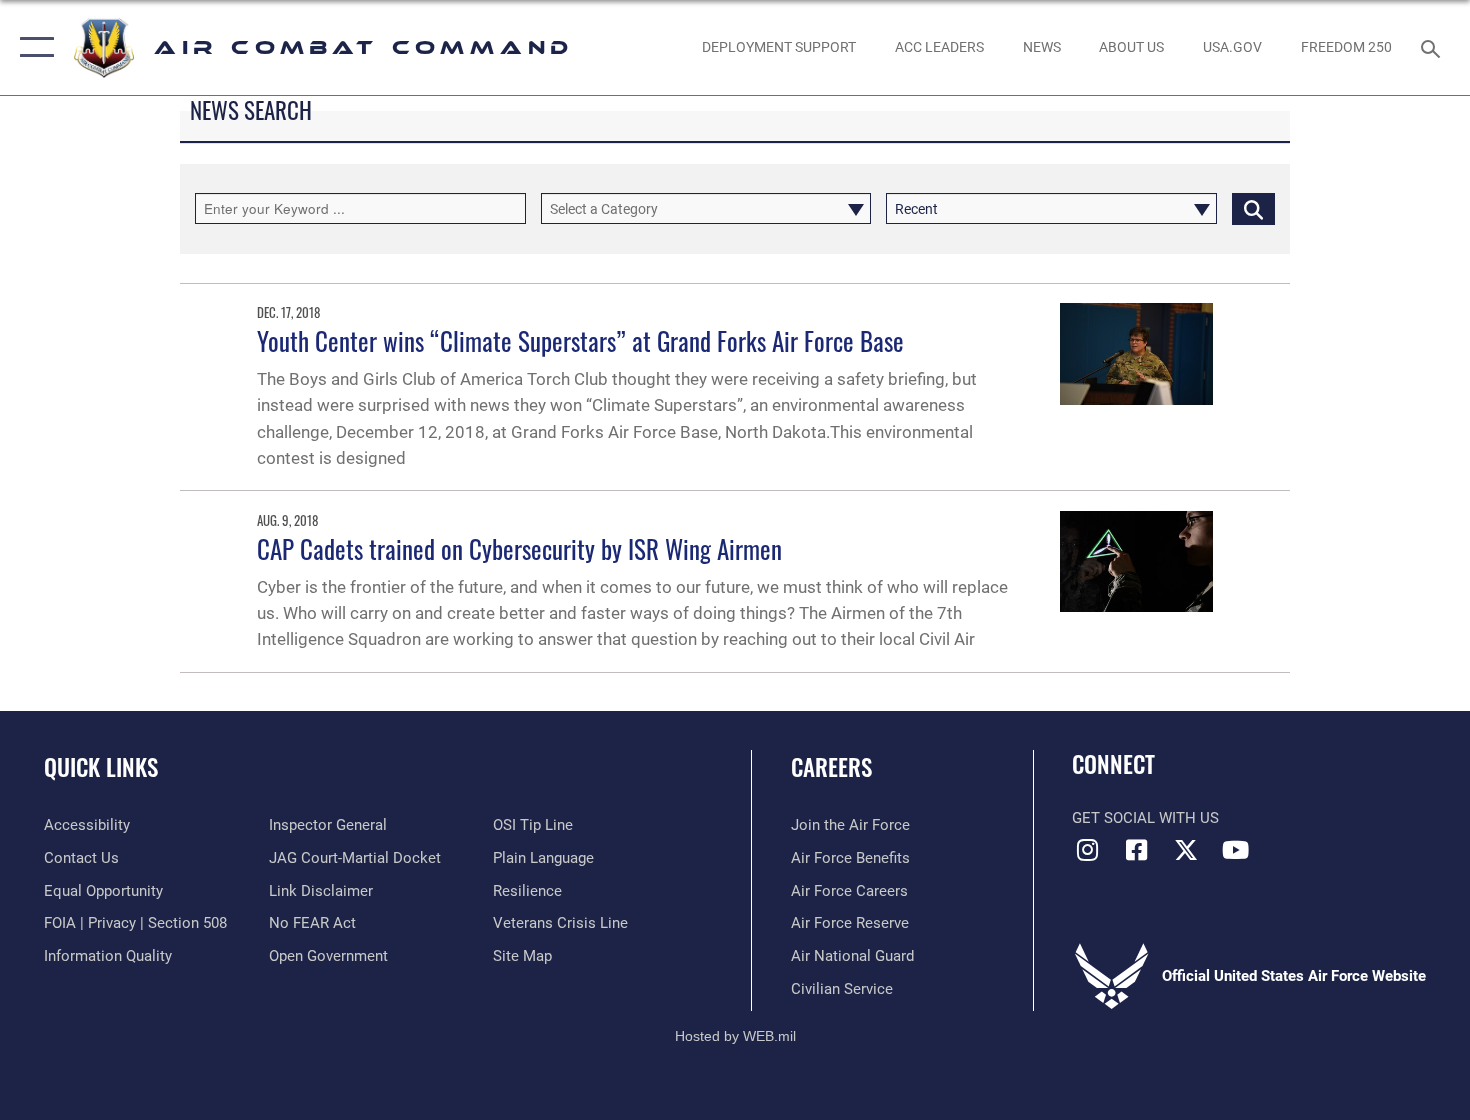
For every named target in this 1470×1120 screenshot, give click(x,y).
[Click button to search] (1253, 208)
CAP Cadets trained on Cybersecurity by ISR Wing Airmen (519, 548)
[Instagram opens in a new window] (1087, 850)
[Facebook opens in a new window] (1137, 850)
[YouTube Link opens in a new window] (1235, 850)
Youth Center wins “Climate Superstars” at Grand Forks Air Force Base (580, 340)
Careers (831, 767)
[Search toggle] (1433, 47)
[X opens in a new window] (1186, 850)
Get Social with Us (1145, 818)
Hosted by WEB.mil (735, 1036)
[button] (32, 47)
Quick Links (101, 767)
